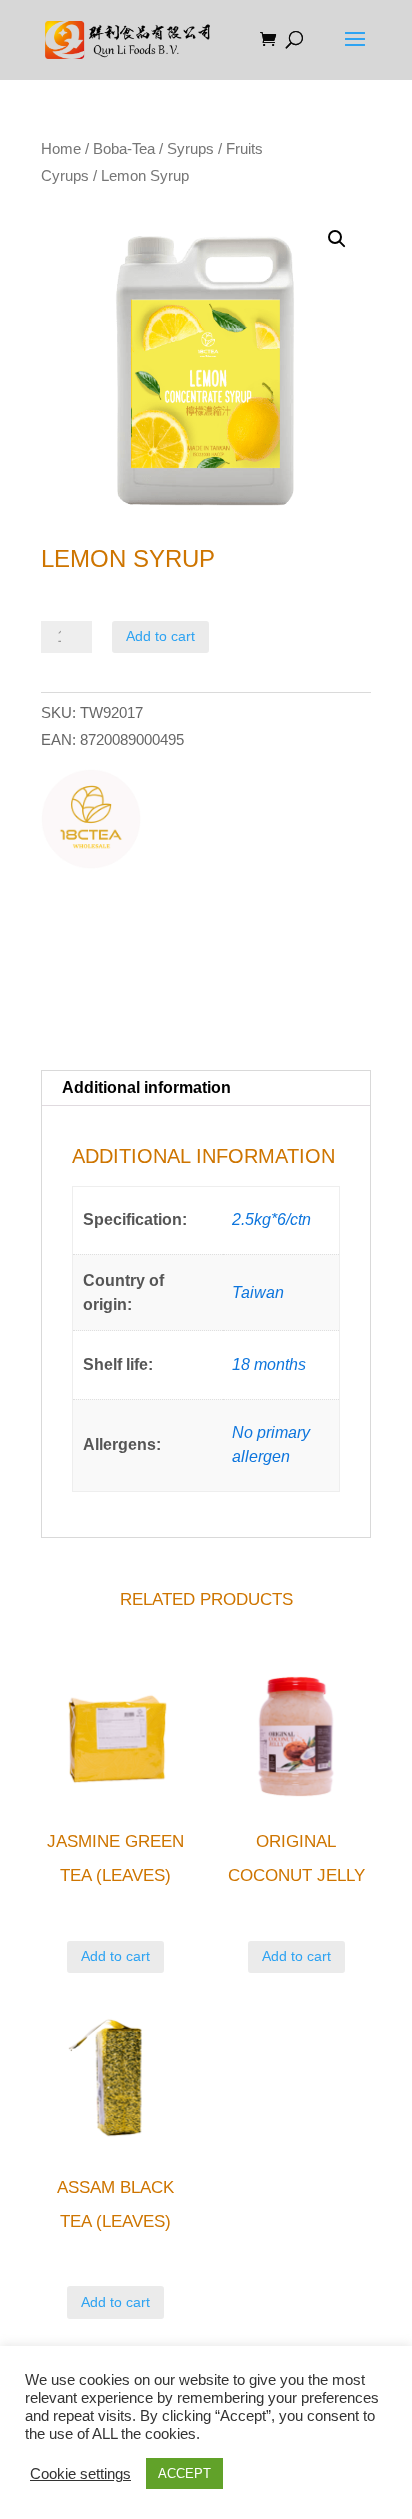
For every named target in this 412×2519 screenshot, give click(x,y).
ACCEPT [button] (184, 2473)
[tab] (206, 1088)
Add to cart (160, 636)
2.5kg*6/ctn (271, 1219)
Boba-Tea (124, 149)
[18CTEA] (91, 823)
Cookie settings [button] (80, 2474)
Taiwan (258, 1292)
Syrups (190, 149)
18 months (269, 1364)
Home (61, 149)
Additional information (146, 1087)
